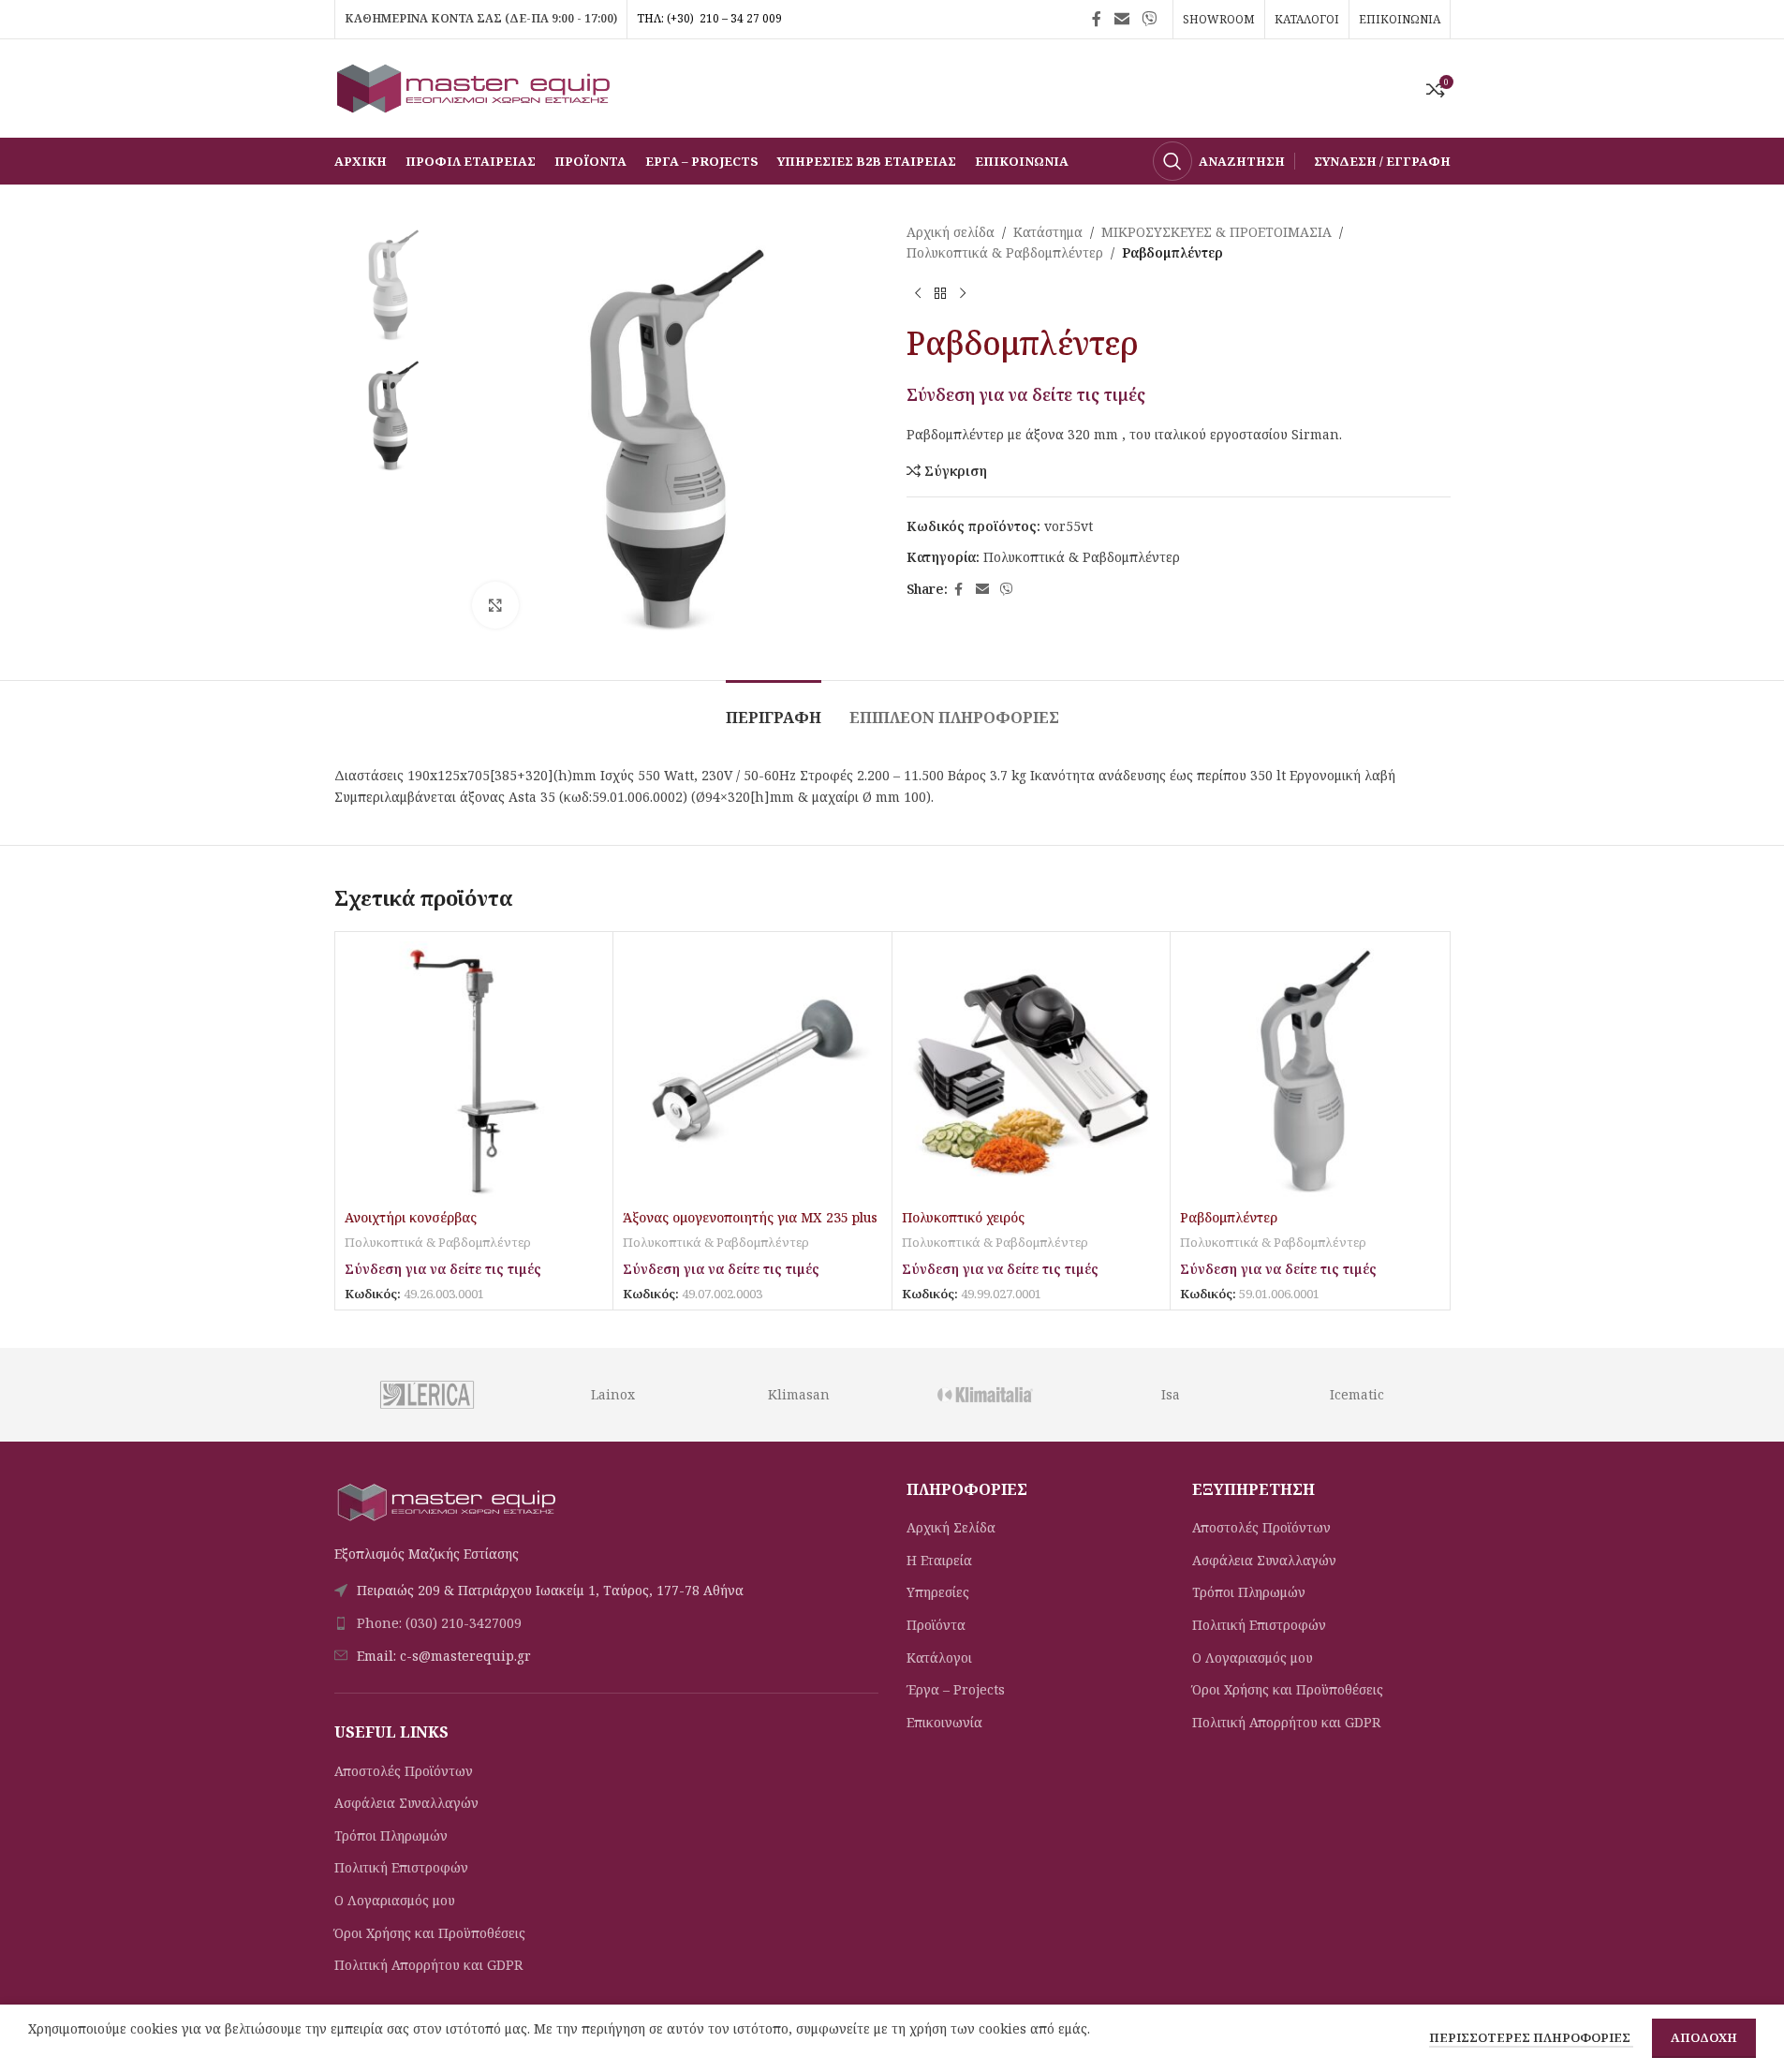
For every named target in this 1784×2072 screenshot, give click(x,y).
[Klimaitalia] (985, 1395)
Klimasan (799, 1394)
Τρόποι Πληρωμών (391, 1835)
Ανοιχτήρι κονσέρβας (411, 1217)
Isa (1171, 1394)
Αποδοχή (1704, 2037)
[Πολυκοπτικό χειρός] (1032, 1071)
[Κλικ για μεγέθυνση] (495, 605)
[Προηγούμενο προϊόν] (918, 294)
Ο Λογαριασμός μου (395, 1900)
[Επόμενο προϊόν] (963, 294)
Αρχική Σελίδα (951, 1527)
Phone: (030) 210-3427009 (439, 1623)
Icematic (1357, 1394)
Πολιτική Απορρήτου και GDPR (428, 1965)
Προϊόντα (936, 1625)
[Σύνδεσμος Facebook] (1097, 19)
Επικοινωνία (944, 1722)
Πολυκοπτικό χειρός (963, 1217)
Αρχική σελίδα (951, 232)
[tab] (774, 709)
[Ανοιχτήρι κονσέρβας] (474, 1071)
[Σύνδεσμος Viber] (1149, 19)
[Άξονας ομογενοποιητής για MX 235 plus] (752, 1071)
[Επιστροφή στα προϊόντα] (940, 294)
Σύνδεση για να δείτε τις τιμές (1026, 394)
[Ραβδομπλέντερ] (1310, 1071)
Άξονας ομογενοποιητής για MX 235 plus (750, 1217)
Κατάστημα (1048, 232)
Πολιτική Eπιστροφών (401, 1867)
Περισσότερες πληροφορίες (1531, 2037)
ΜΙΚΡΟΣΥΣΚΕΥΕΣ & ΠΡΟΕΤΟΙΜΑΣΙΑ (1216, 232)
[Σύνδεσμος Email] (1121, 19)
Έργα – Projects (956, 1689)
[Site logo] (475, 87)
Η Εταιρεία (939, 1560)
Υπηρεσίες (938, 1592)
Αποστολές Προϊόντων (404, 1771)
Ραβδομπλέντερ (1229, 1217)
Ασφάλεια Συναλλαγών (406, 1803)
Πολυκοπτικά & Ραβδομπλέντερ (1005, 252)
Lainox (613, 1394)
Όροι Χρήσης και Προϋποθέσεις (430, 1933)
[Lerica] (427, 1395)
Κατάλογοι (939, 1658)
